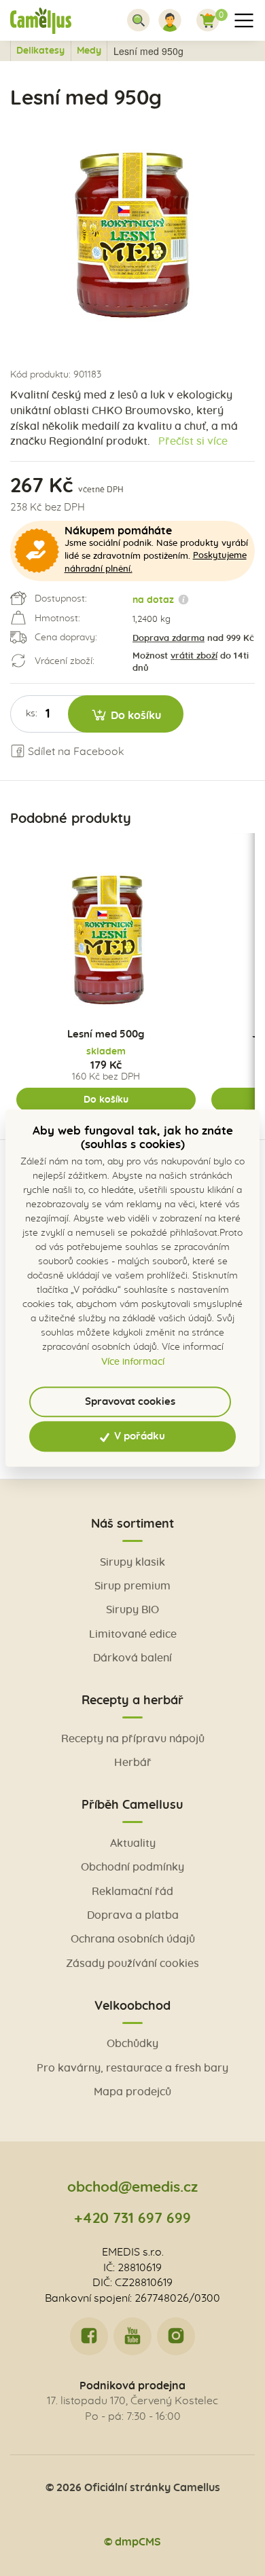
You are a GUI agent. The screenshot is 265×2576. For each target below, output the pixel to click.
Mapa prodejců (132, 2092)
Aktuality (133, 1843)
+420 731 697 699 (132, 2219)
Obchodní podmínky (132, 1867)
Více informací (133, 1362)
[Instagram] (176, 2336)
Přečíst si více (193, 441)
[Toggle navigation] (139, 20)
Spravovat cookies (130, 1402)
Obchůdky (132, 2044)
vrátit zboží (194, 656)
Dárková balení (132, 1658)
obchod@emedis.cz (132, 2187)
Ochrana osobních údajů (133, 1939)
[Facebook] (89, 2336)
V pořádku (138, 1436)
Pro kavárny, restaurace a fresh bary (132, 2068)
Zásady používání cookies (132, 1964)
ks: (32, 714)
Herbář (133, 1763)
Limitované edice (133, 1634)
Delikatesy (40, 51)
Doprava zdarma (169, 639)
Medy (89, 51)
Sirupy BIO (132, 1610)
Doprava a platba (133, 1915)
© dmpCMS (132, 2542)
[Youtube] (132, 2336)
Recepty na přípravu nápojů (133, 1739)
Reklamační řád (132, 1892)
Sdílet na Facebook (75, 752)
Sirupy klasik (132, 1562)
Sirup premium (132, 1586)
